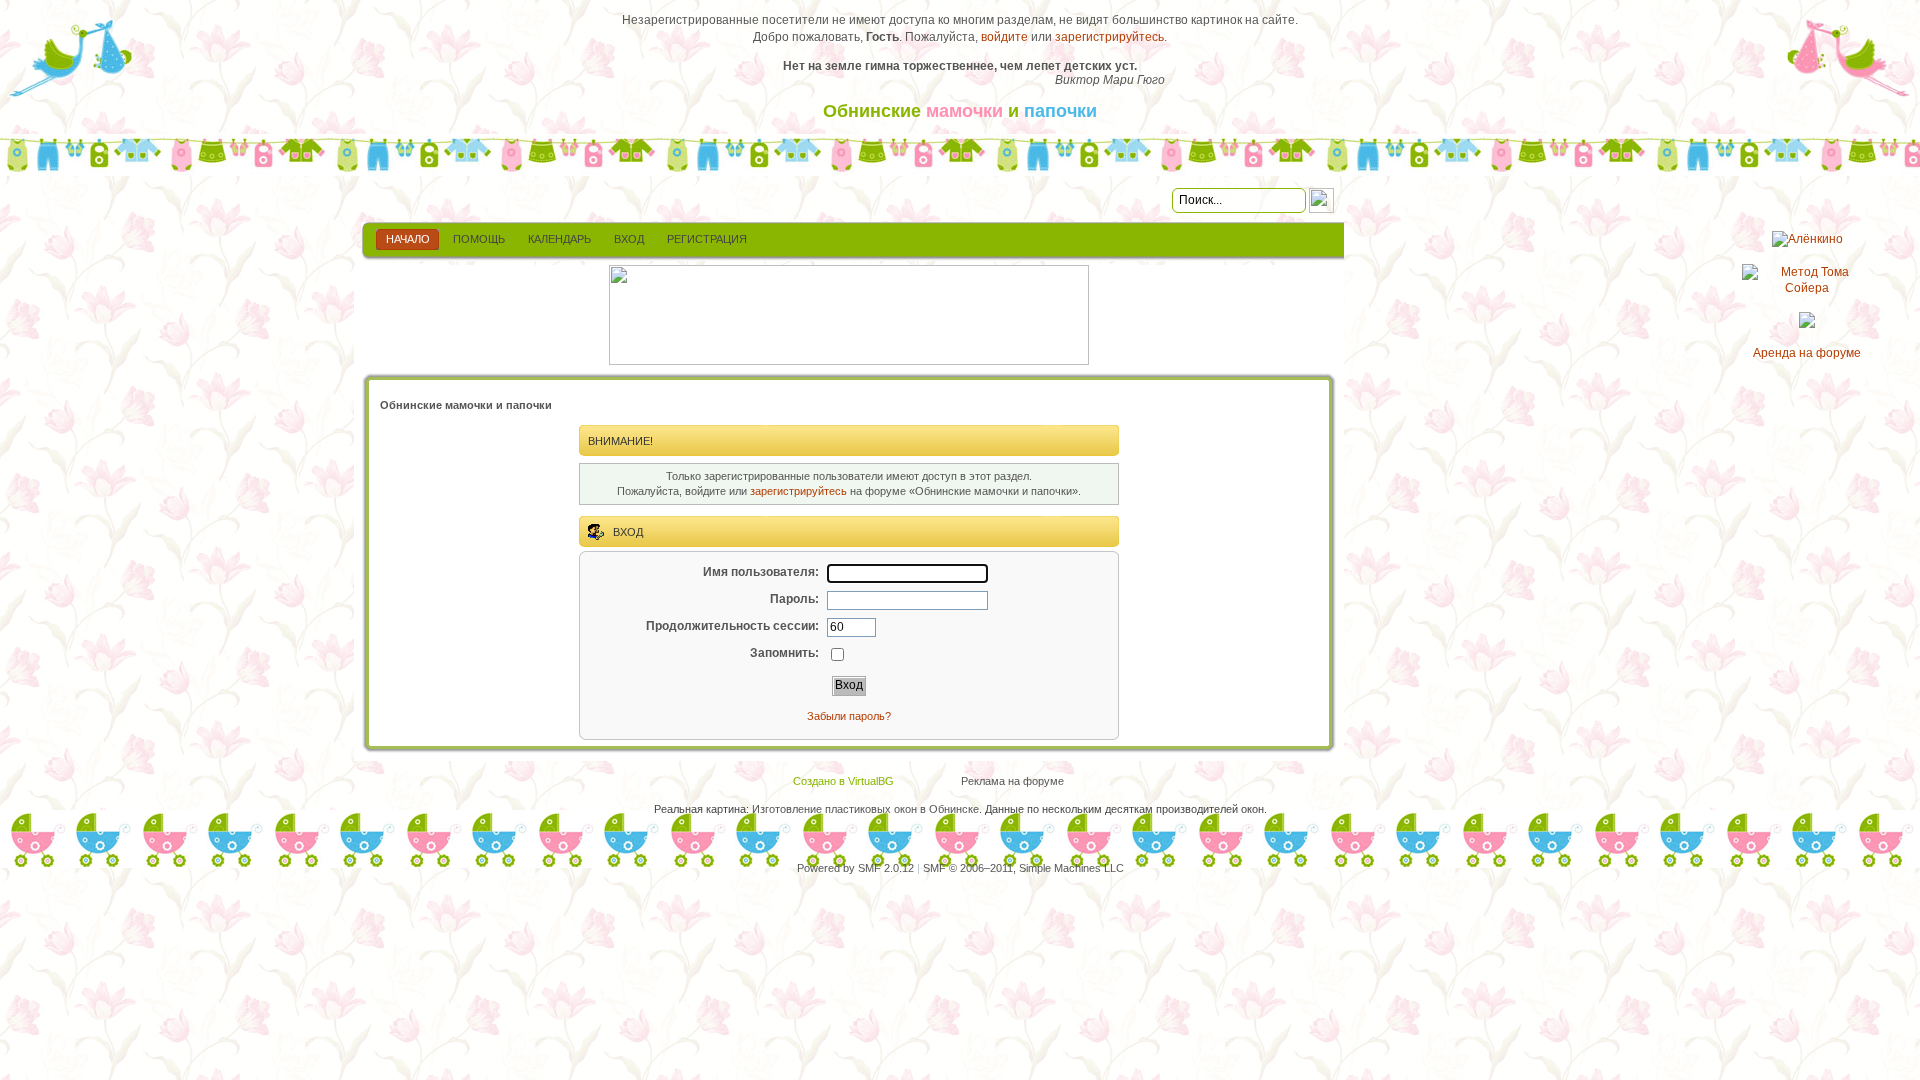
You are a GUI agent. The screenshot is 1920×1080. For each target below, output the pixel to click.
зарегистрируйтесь (1109, 37)
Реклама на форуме (1012, 781)
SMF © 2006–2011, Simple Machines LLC (1023, 868)
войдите (1004, 37)
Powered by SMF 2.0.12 (855, 868)
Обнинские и (960, 111)
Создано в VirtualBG (843, 781)
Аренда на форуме (1807, 353)
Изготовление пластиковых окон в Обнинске (865, 809)
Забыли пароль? (849, 716)
